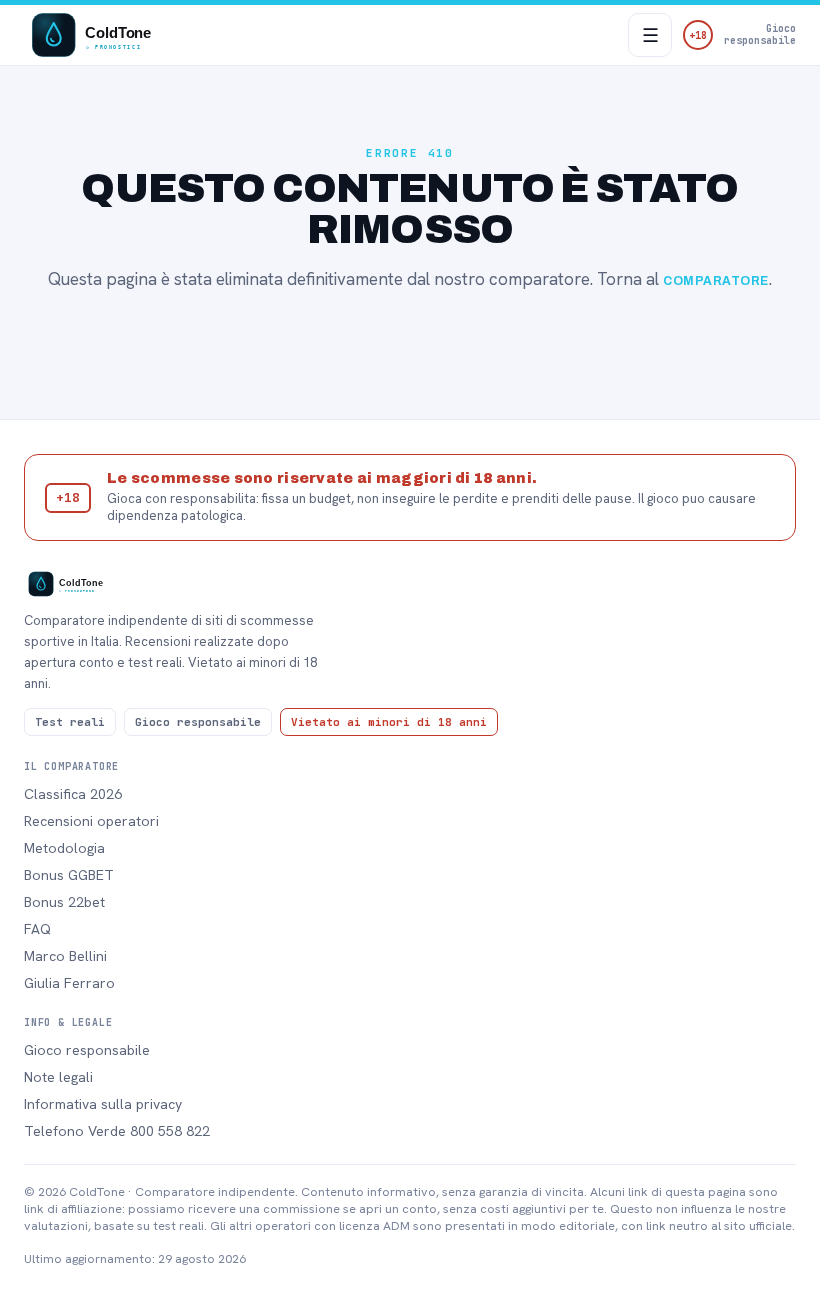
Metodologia (64, 848)
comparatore (715, 281)
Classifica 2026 (73, 794)
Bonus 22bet (64, 902)
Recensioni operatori (91, 821)
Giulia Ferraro (69, 983)
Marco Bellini (65, 956)
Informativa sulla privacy (103, 1104)
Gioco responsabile (87, 1050)
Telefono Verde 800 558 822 (117, 1131)
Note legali (58, 1077)
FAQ (37, 929)
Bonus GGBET (69, 875)
